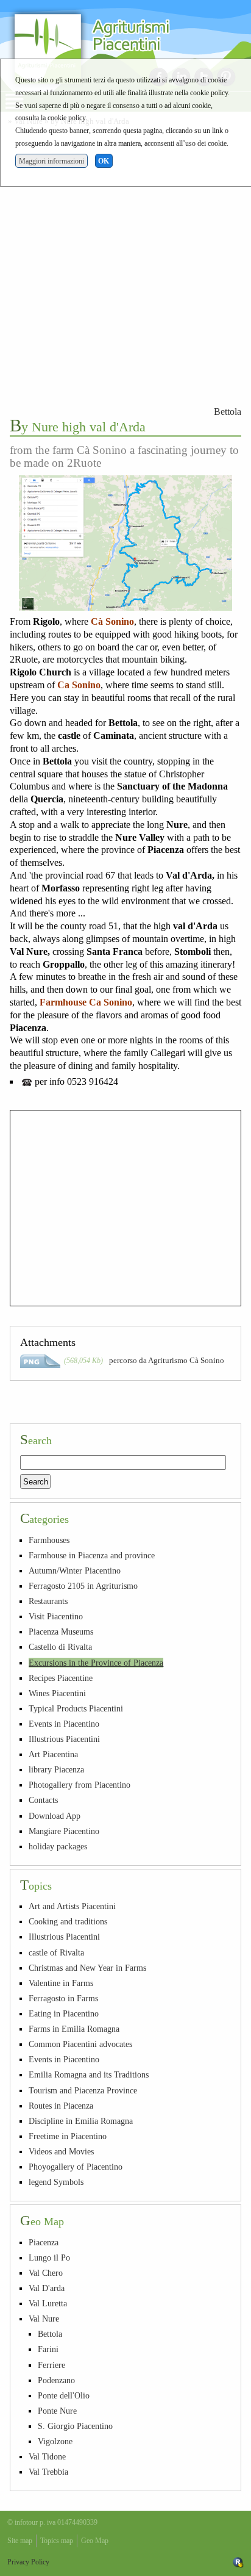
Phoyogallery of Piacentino (76, 2167)
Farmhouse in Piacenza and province (92, 1555)
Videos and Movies (61, 2151)
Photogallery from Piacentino (80, 1785)
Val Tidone (47, 2456)
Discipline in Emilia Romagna (81, 2121)
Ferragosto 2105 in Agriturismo (83, 1586)
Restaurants (48, 1601)
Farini (48, 2349)
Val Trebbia (48, 2472)
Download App (55, 1816)
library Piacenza (56, 1769)
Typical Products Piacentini (76, 1708)
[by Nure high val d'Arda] (125, 543)
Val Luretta (48, 2303)
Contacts (43, 1800)
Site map (20, 2541)
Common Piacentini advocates (80, 2044)
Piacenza (44, 2242)
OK (104, 161)
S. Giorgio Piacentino (75, 2426)
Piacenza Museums (61, 1632)
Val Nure (44, 2319)
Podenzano (56, 2380)
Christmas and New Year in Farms (87, 1968)
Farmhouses (49, 1540)
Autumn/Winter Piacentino (75, 1570)
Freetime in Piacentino (68, 2136)
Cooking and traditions (68, 1921)
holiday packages (58, 1846)
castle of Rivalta (56, 1952)
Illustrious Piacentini (64, 1739)
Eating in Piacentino (64, 2013)
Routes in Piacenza (61, 2106)
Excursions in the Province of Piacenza (96, 1663)
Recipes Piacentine (61, 1678)
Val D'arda (47, 2288)
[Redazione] (238, 2562)
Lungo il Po (49, 2258)
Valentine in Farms (61, 1983)
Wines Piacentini (57, 1693)
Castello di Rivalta (60, 1647)
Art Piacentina (53, 1754)
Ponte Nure (57, 2411)
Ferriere (51, 2365)
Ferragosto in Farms (63, 1998)
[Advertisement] (125, 264)
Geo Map (95, 2541)
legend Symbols (56, 2182)
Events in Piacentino (64, 1724)
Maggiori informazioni (51, 161)
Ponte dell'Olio (64, 2395)
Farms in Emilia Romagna (74, 2029)
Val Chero (46, 2273)
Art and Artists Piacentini (72, 1906)
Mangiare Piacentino (64, 1831)
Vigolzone (55, 2441)
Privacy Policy (28, 2562)
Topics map (57, 2541)
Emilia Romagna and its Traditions (89, 2074)
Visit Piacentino (56, 1616)
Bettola (228, 412)
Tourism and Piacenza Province (83, 2090)
